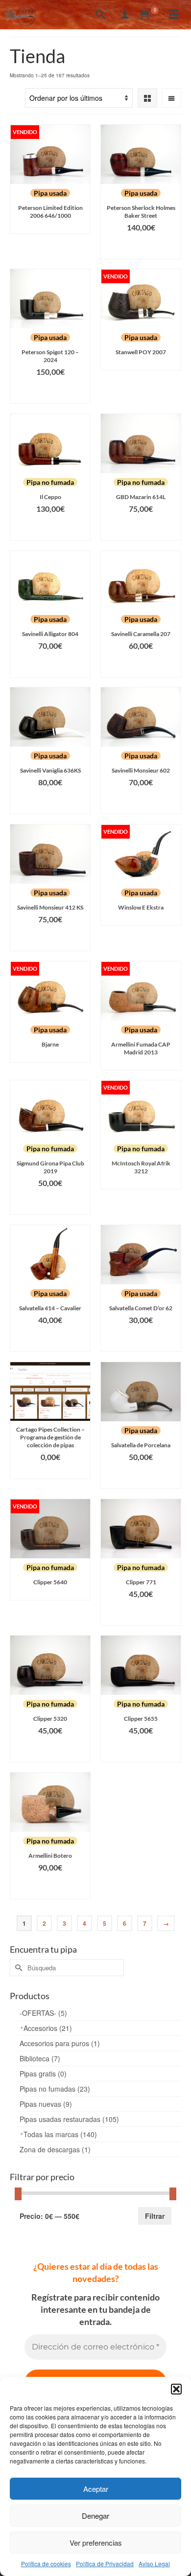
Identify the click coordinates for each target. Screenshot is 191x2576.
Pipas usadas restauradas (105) (69, 2119)
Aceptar (96, 2489)
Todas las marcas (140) (60, 2134)
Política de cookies (46, 2564)
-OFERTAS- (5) (43, 2013)
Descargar (50, 1471)
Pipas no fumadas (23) (55, 2089)
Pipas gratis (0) (43, 2074)
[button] (176, 2389)
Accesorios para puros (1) (60, 2043)
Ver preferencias (96, 2542)
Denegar (95, 2516)
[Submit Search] (17, 1968)
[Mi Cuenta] (125, 15)
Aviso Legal (154, 2564)
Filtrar (155, 2216)
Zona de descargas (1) (55, 2149)
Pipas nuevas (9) (46, 2104)
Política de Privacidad (105, 2564)
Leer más (50, 226)
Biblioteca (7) (40, 2058)
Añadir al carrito (141, 247)
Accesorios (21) (48, 2028)
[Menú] (174, 15)
